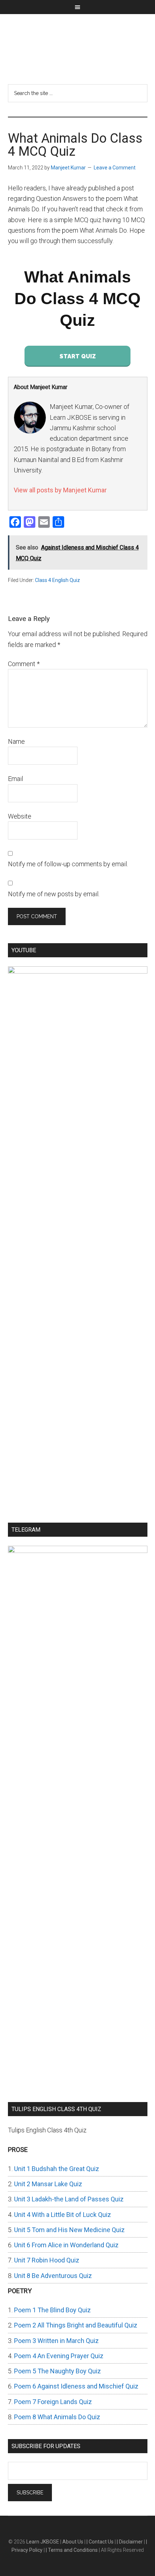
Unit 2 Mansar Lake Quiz (48, 2184)
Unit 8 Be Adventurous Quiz (53, 2276)
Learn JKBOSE (78, 45)
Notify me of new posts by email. (54, 894)
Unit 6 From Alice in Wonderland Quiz (66, 2245)
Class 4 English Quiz (57, 580)
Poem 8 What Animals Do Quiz (57, 2417)
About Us (73, 2542)
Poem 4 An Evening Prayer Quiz (59, 2356)
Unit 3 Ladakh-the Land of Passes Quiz (69, 2199)
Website (20, 816)
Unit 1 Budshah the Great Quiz (57, 2169)
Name (16, 741)
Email (15, 779)
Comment (24, 664)
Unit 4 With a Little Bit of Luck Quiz (63, 2215)
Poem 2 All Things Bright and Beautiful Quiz (76, 2325)
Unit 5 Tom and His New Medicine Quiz (69, 2230)
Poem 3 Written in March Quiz (56, 2341)
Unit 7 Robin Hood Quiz (47, 2260)
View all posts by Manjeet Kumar (60, 490)
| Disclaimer (130, 2542)
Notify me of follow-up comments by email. (68, 864)
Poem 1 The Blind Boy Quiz (52, 2310)
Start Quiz (78, 356)
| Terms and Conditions (72, 2550)
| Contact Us (101, 2542)
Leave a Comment (115, 168)
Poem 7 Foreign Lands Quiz (53, 2402)
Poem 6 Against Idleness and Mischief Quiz (76, 2386)
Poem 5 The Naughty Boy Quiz (57, 2371)
